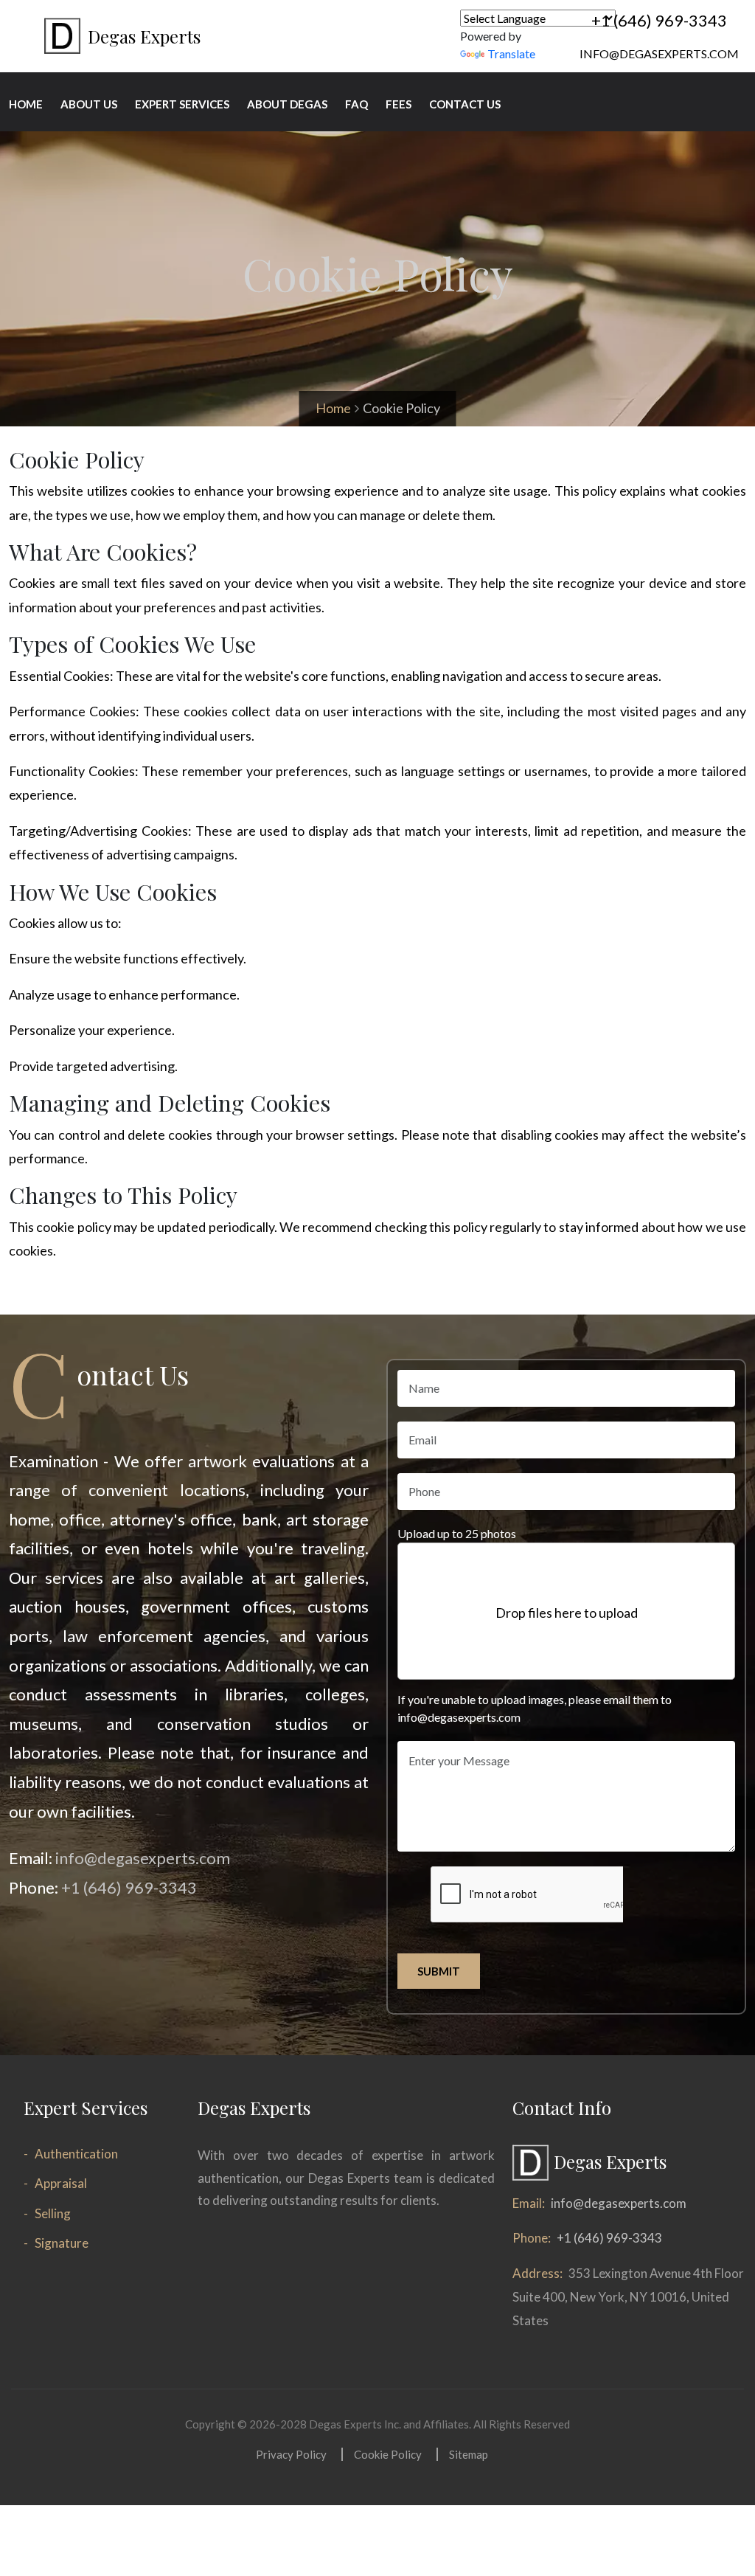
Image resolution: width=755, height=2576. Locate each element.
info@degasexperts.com (659, 53)
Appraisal (61, 2183)
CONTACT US (465, 104)
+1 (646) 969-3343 (659, 20)
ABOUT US (89, 104)
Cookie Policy (388, 2454)
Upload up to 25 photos (457, 1533)
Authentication (76, 2154)
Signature (62, 2243)
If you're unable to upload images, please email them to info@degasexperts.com (535, 1708)
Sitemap (469, 2454)
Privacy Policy (291, 2454)
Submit (439, 1971)
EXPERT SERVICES (182, 104)
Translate (511, 53)
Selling (53, 2213)
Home (333, 408)
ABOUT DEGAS (287, 104)
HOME (26, 104)
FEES (399, 104)
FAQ (356, 104)
